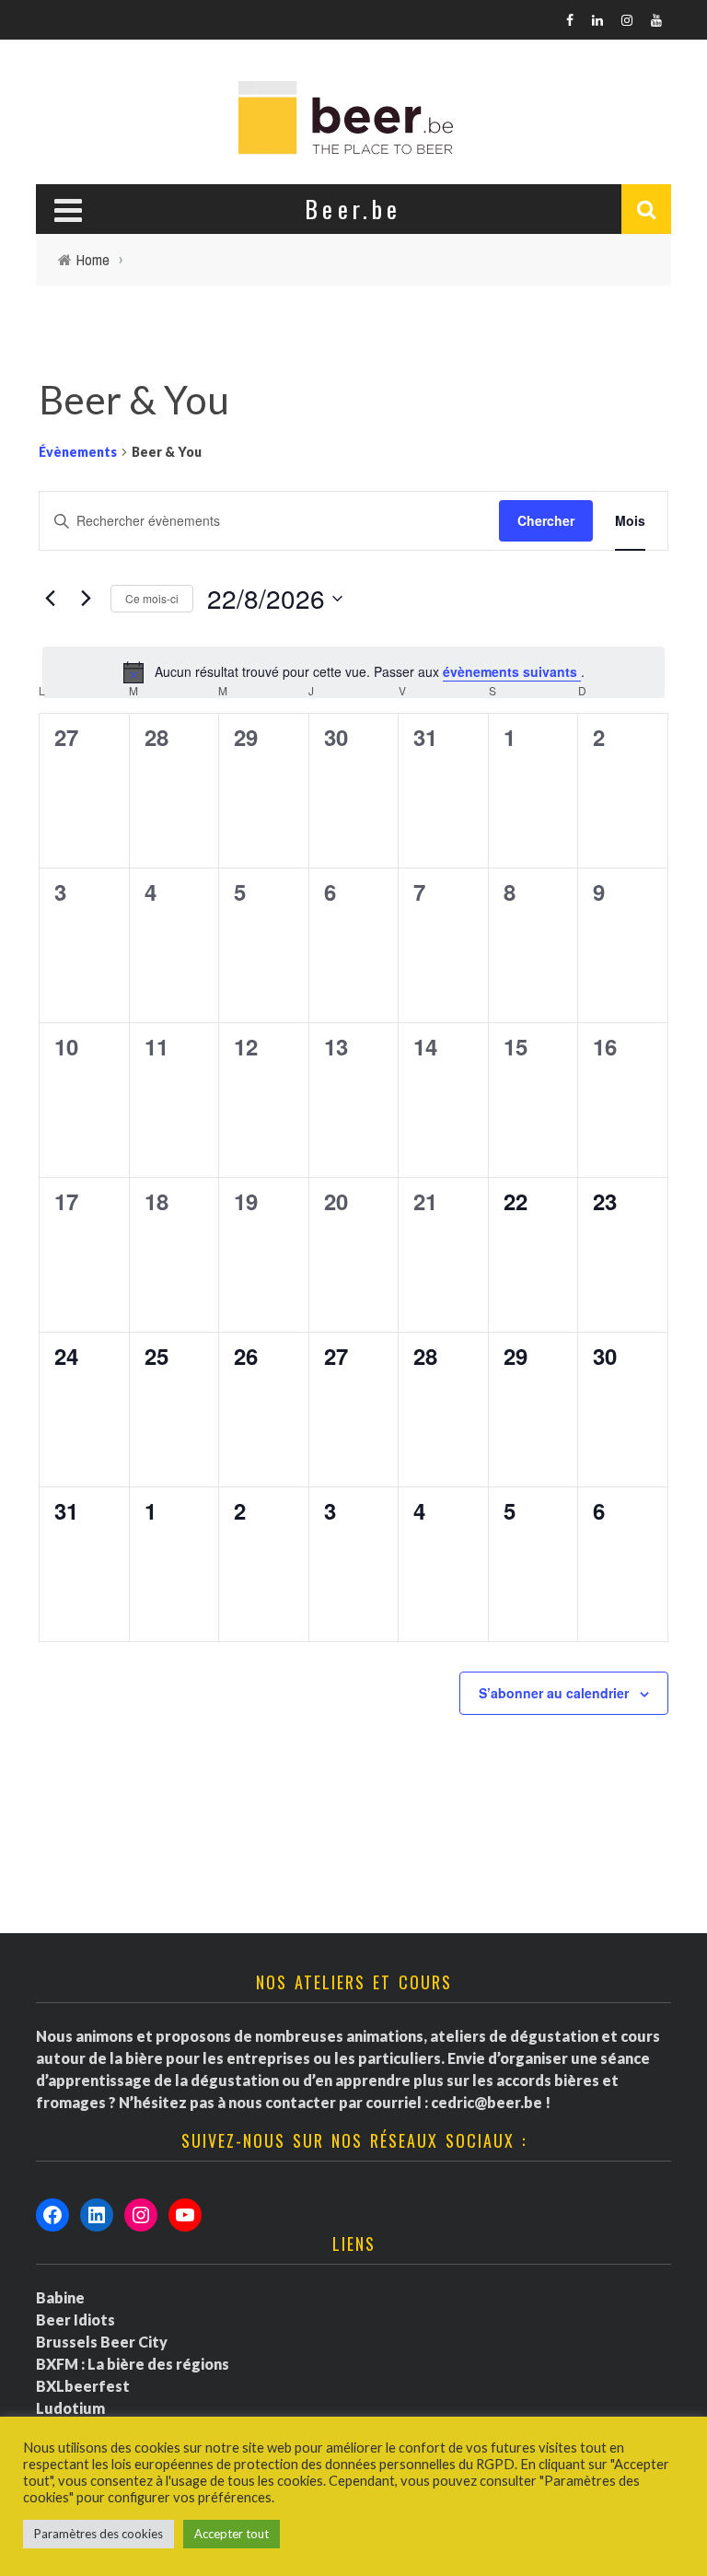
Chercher (546, 520)
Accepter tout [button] (232, 2534)
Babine (60, 2297)
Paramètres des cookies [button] (99, 2534)
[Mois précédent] (50, 599)
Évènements (78, 452)
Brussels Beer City (102, 2342)
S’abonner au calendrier (554, 1693)
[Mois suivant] (86, 599)
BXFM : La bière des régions (133, 2364)
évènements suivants (512, 671)
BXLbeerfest (83, 2386)
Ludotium (70, 2408)
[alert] (353, 672)
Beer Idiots (75, 2320)
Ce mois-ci (152, 598)
